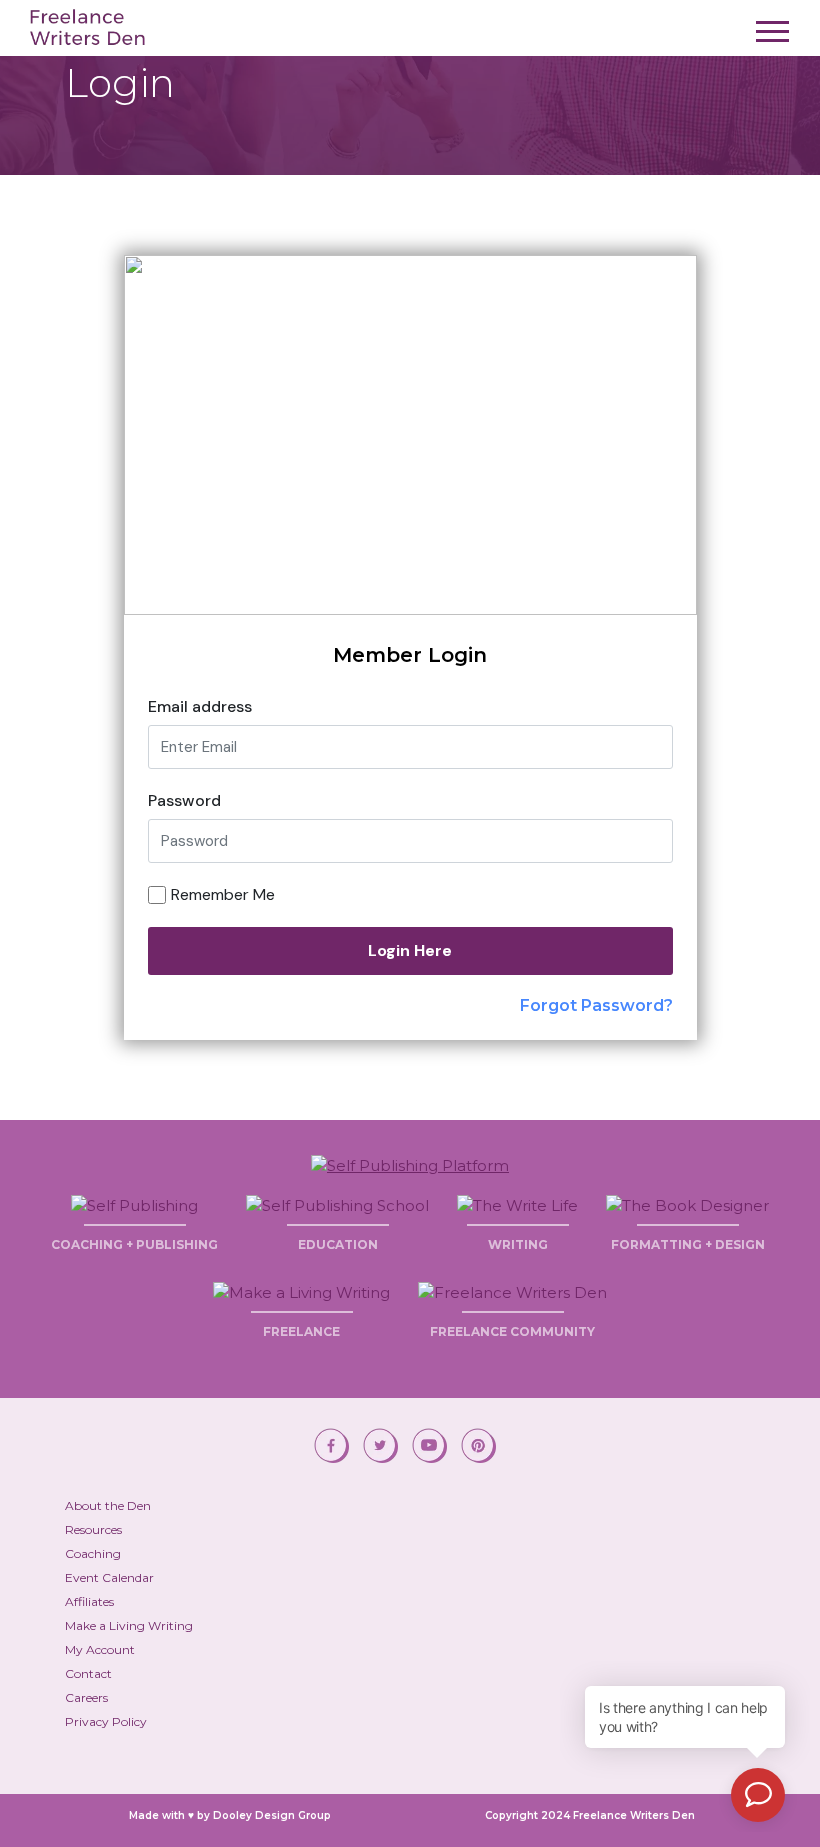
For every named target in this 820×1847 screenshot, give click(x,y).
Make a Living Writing (129, 1625)
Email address (200, 706)
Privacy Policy (106, 1721)
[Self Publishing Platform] (410, 1163)
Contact (88, 1673)
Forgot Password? (596, 1005)
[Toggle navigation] (772, 37)
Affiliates (89, 1601)
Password (184, 800)
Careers (86, 1697)
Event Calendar (109, 1577)
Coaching (93, 1553)
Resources (93, 1529)
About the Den (108, 1505)
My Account (100, 1649)
